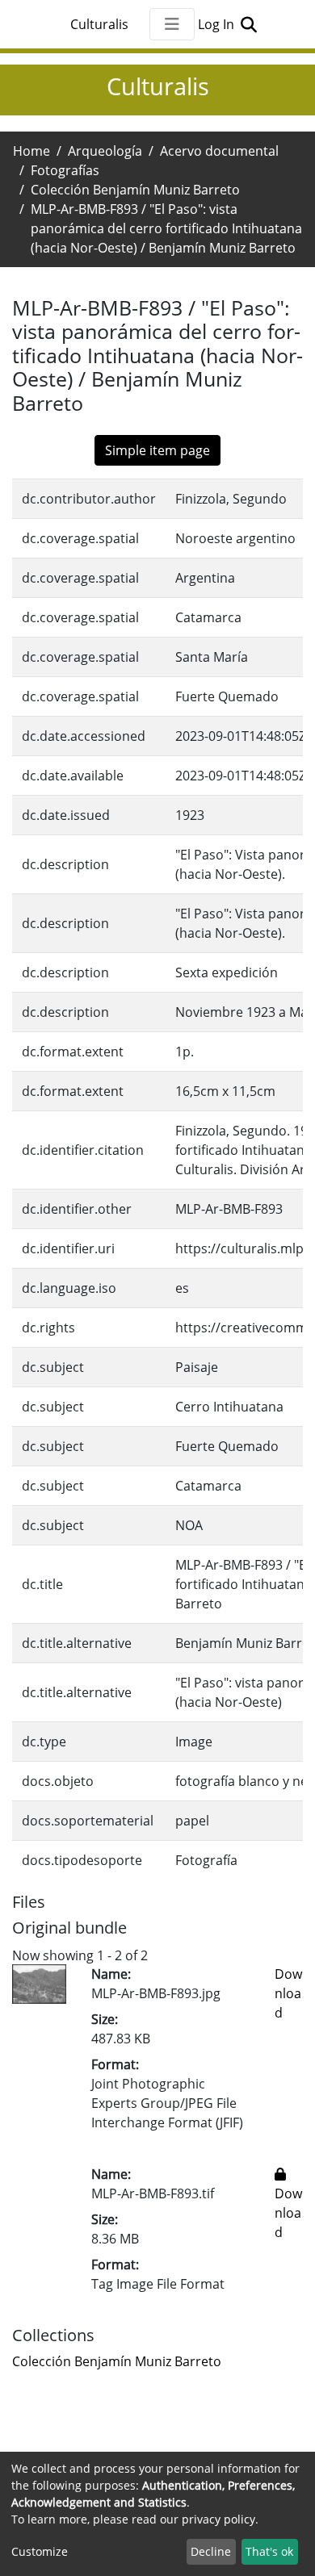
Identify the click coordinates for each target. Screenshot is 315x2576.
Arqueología (105, 151)
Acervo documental (219, 151)
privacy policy (218, 2519)
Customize (40, 2551)
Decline (211, 2551)
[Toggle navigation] (172, 24)
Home (31, 151)
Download (288, 1993)
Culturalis (99, 24)
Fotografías (65, 170)
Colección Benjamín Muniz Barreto (135, 190)
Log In (218, 24)
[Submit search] (248, 24)
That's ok (269, 2551)
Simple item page (157, 450)
